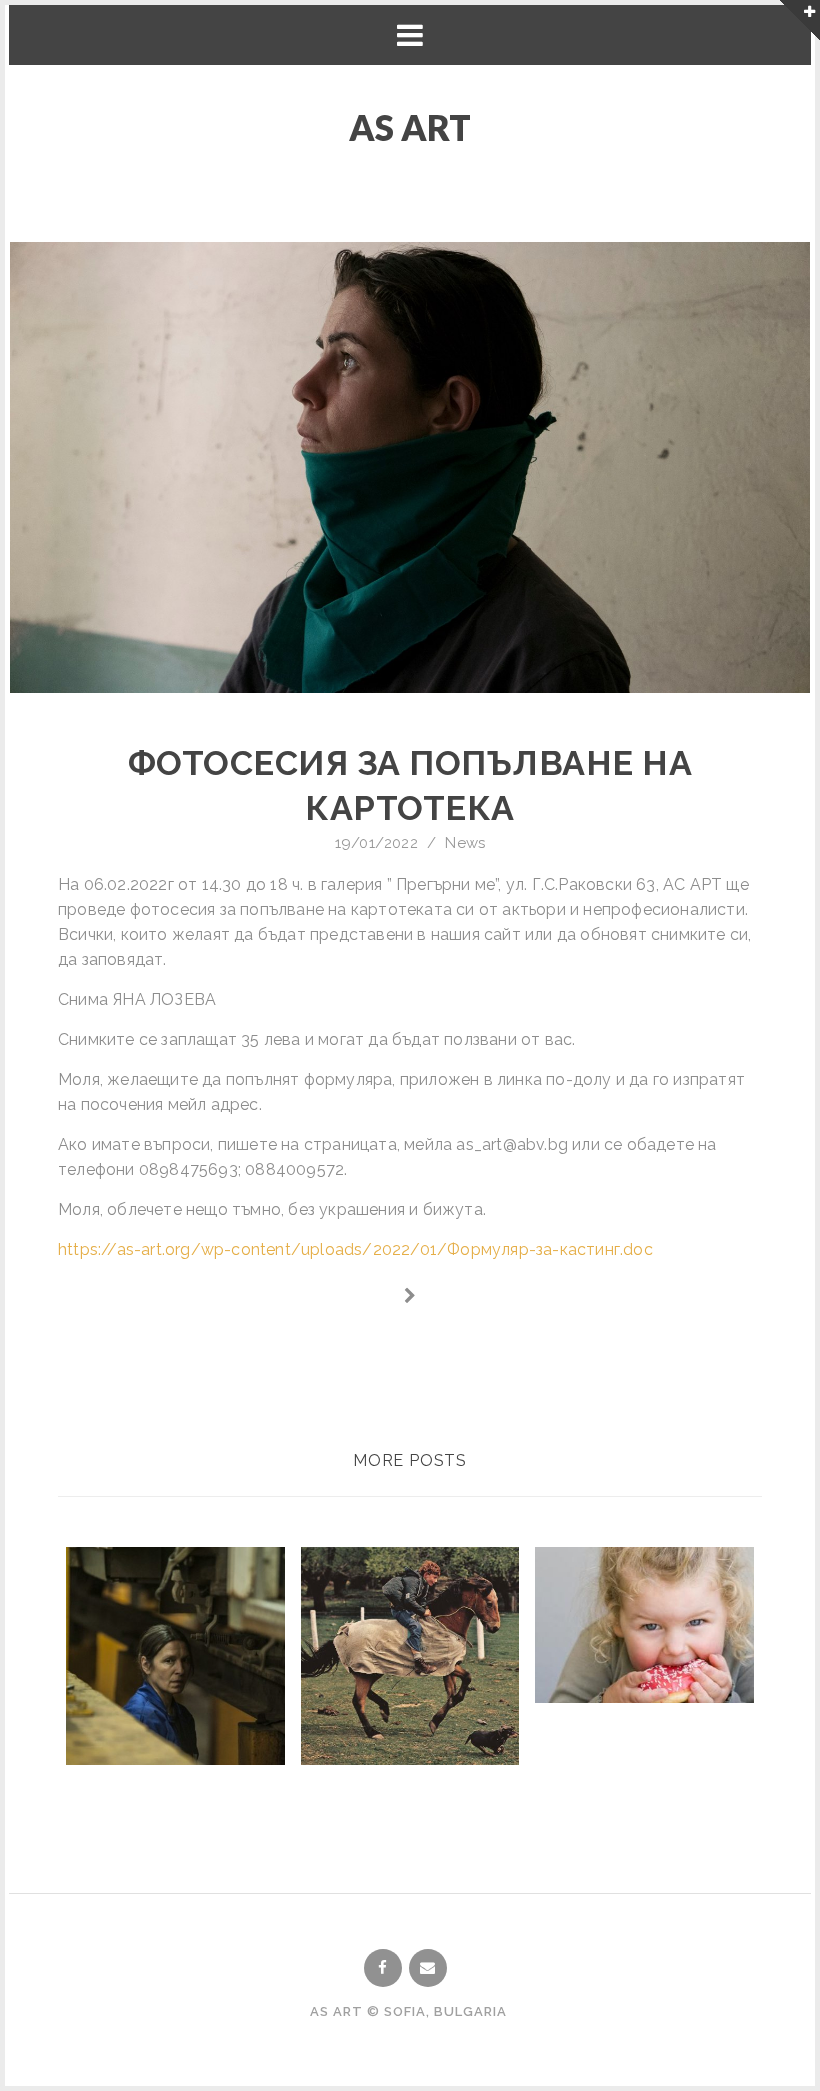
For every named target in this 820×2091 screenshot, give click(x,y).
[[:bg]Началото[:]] (410, 1296)
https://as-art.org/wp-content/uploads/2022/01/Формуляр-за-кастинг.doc (355, 1249)
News (465, 843)
